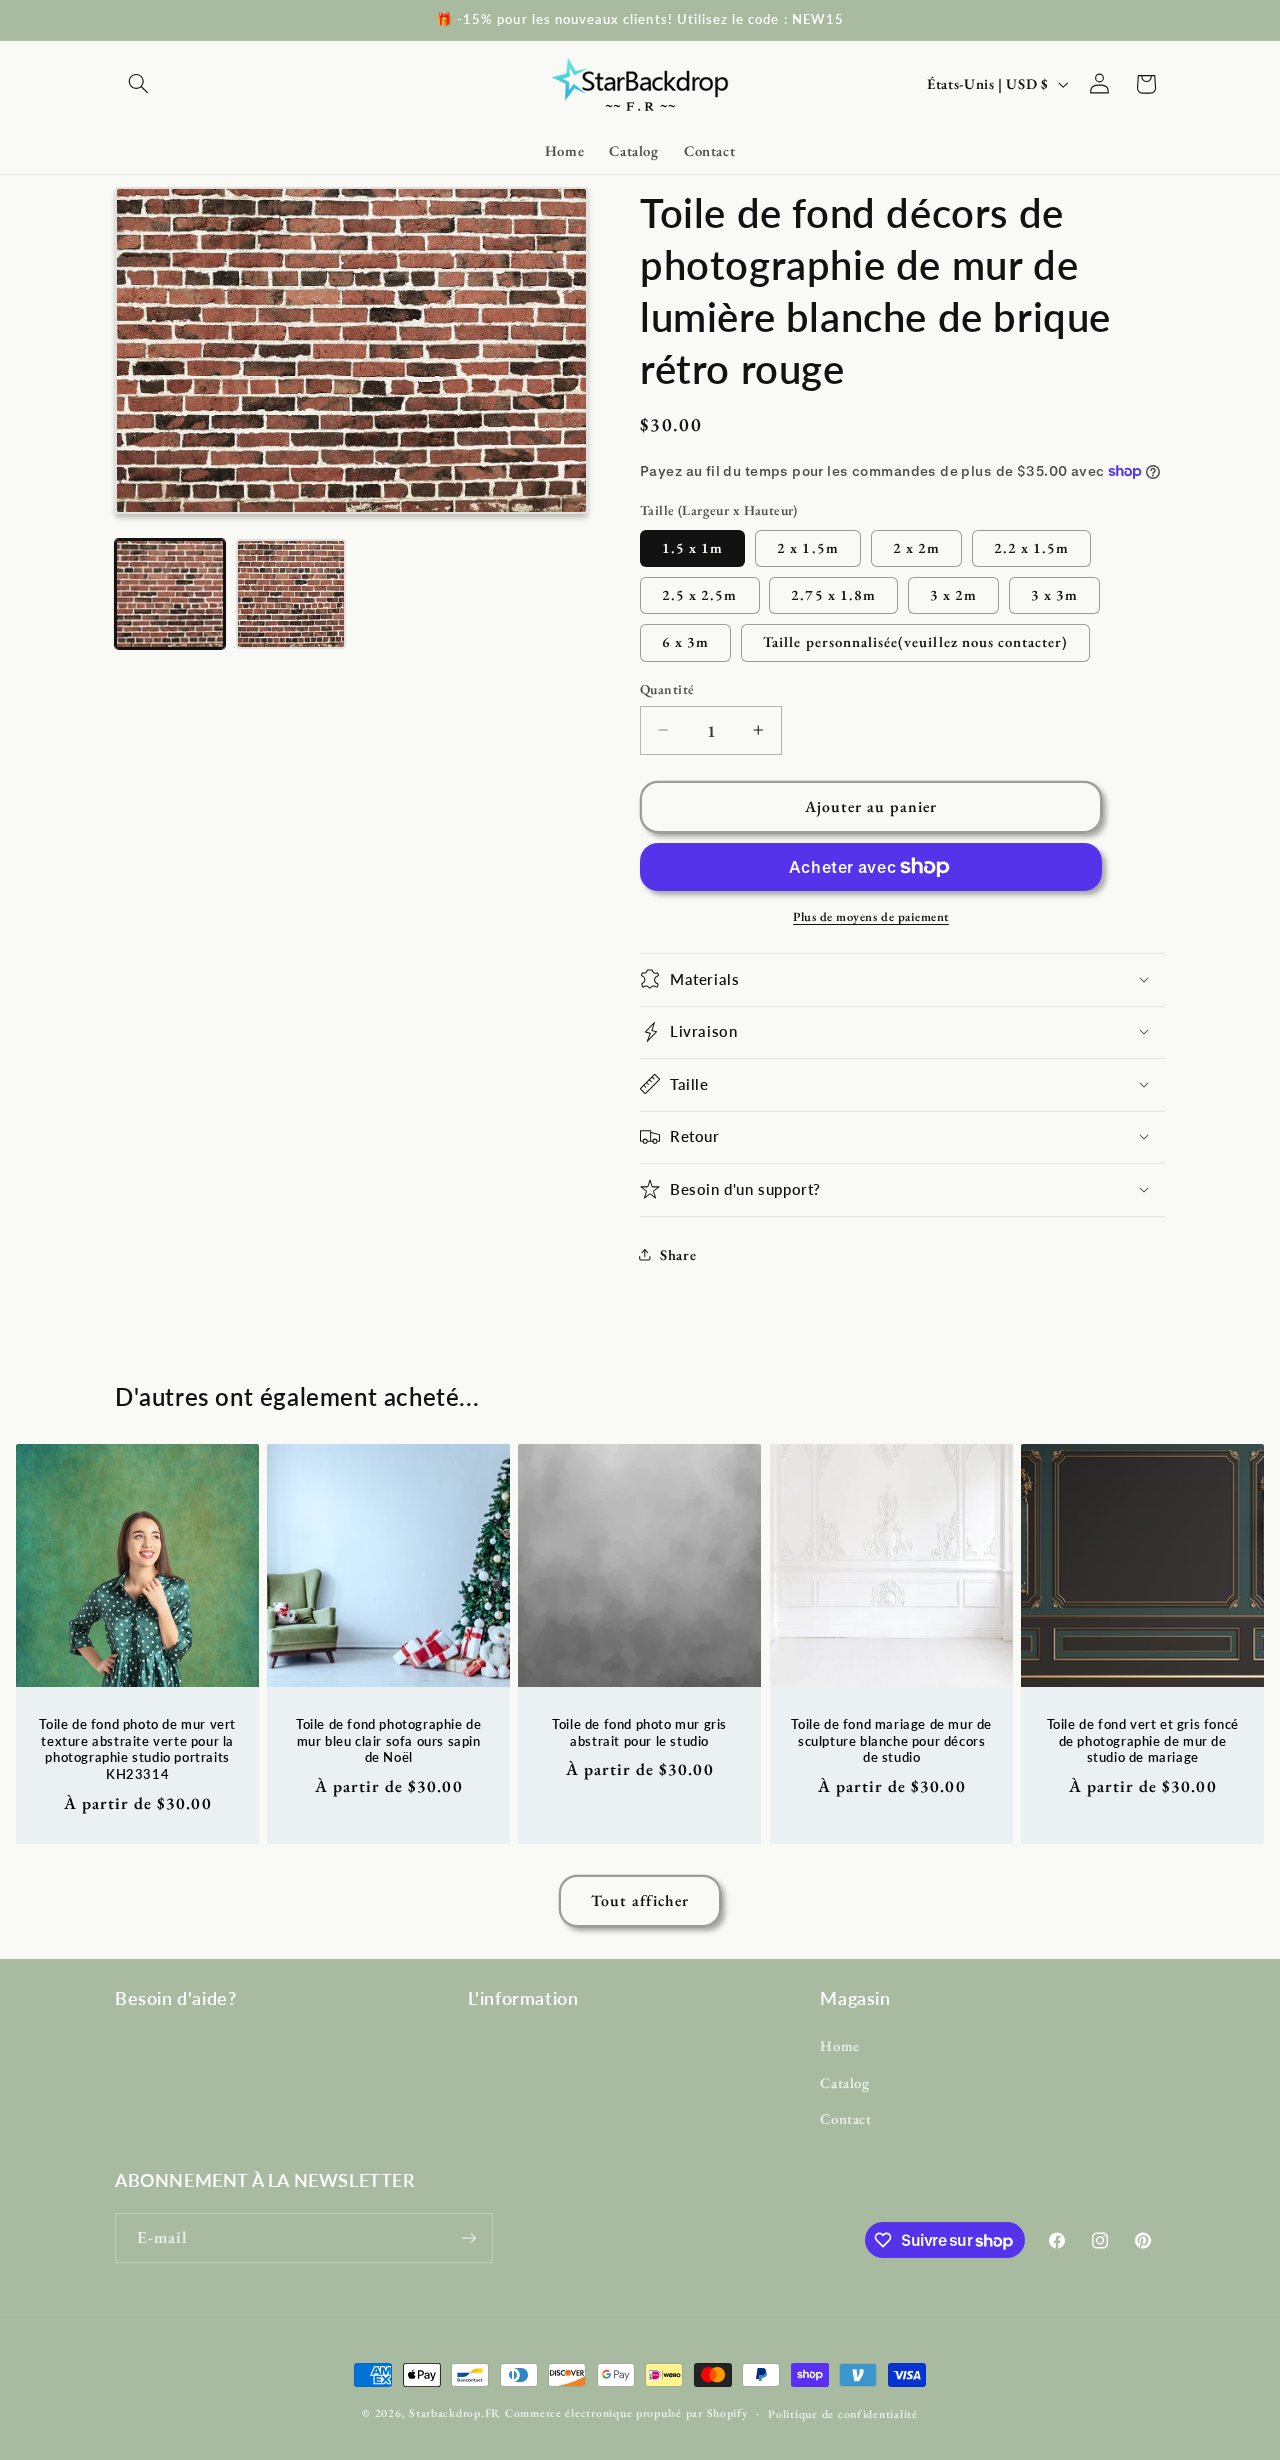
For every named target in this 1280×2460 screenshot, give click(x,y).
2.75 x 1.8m (833, 593)
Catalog (844, 2082)
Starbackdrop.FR (455, 2412)
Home (840, 2045)
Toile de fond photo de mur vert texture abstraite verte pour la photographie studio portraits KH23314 (137, 1749)
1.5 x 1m (692, 546)
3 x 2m (953, 593)
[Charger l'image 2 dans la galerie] (291, 594)
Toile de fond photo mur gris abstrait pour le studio (640, 1732)
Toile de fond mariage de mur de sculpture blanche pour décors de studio (891, 1741)
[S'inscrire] (469, 2237)
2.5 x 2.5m (700, 593)
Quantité (667, 689)
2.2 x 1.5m (1032, 546)
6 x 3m (685, 641)
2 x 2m (916, 546)
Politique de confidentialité (843, 2413)
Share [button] (678, 1254)
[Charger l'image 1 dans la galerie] (170, 594)
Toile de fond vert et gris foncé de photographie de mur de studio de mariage (1142, 1741)
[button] (138, 84)
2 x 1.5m (807, 546)
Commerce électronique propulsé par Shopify (626, 2412)
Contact (845, 2118)
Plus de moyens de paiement (871, 915)
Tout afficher (640, 1900)
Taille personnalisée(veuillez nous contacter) (915, 641)
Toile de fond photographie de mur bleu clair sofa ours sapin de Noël (388, 1741)
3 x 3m (1054, 593)
